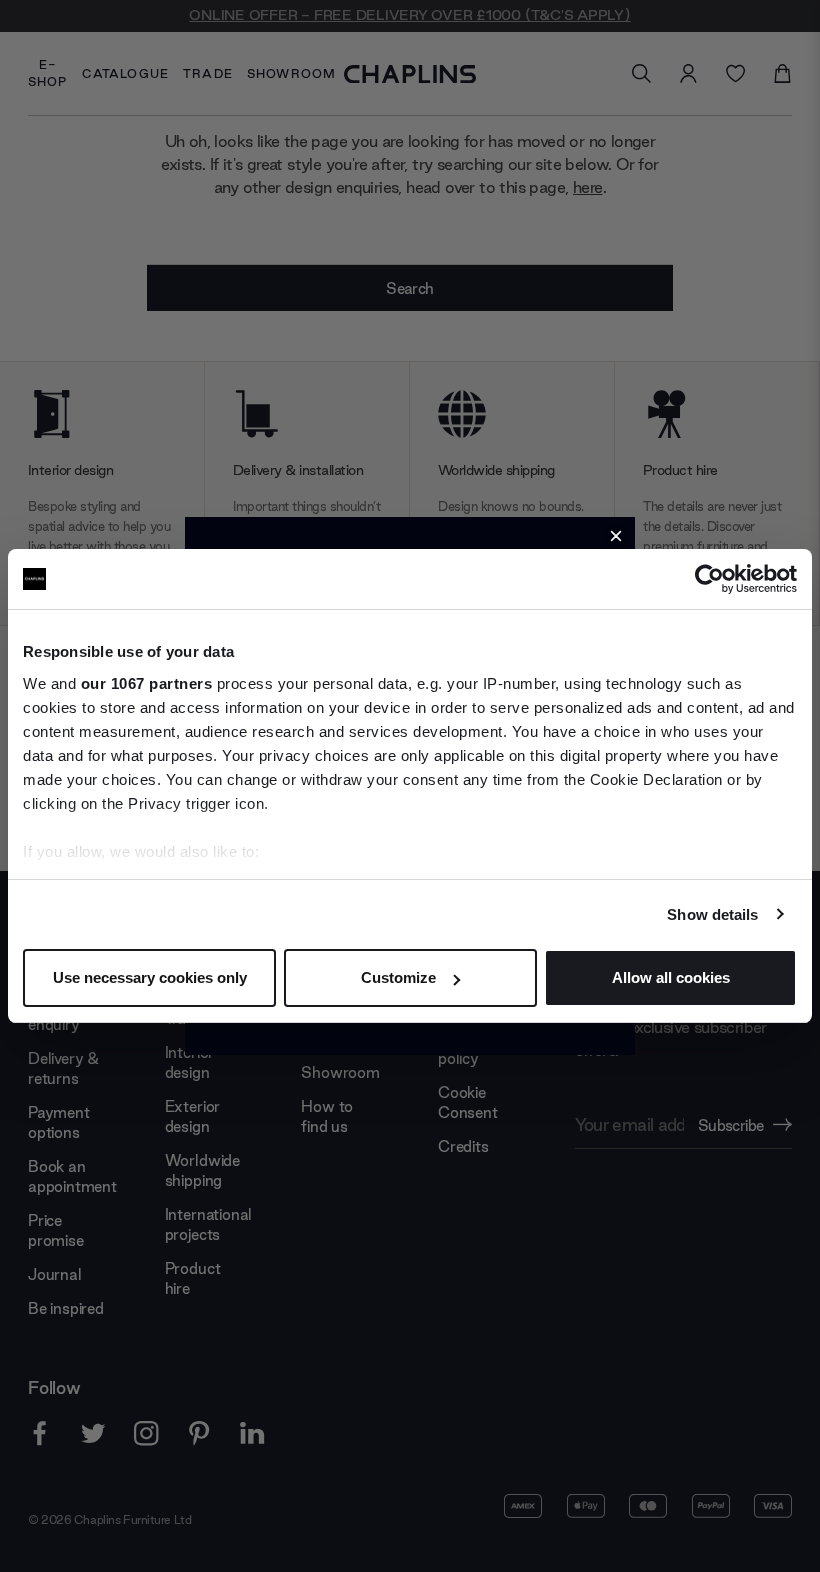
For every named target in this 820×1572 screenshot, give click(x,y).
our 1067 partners (147, 683)
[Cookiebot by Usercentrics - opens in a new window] (709, 579)
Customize (398, 977)
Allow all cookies (671, 977)
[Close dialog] (616, 536)
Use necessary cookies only (150, 977)
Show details (712, 914)
